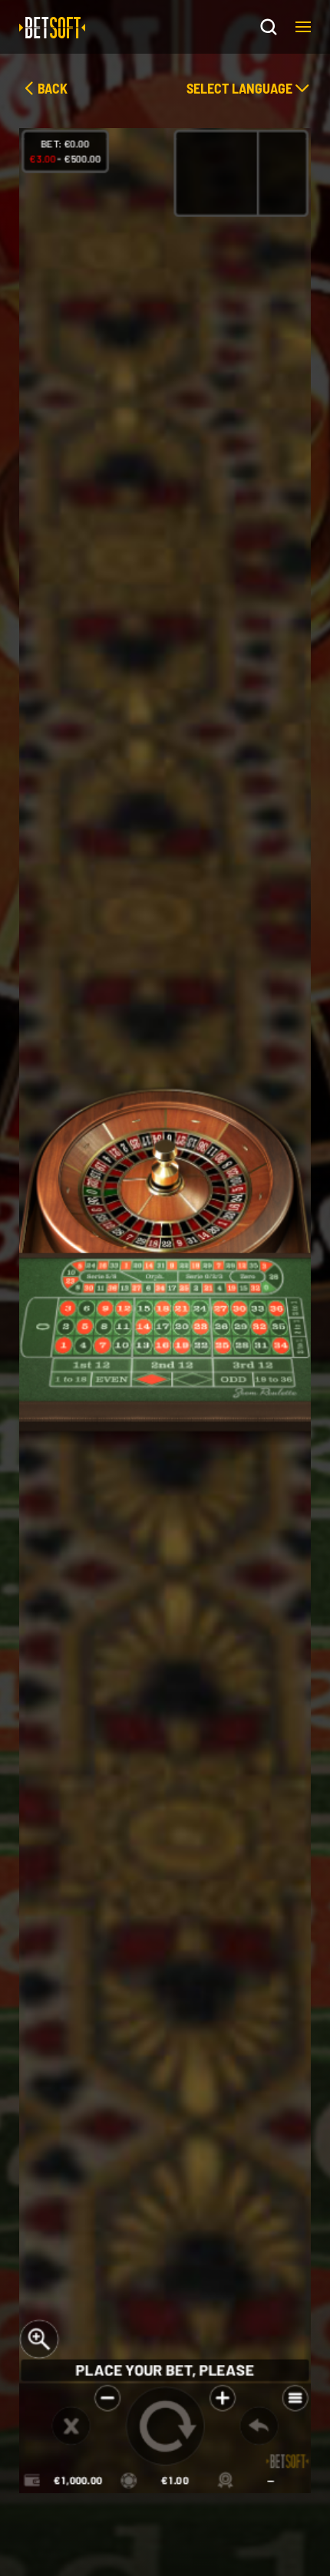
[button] (303, 27)
